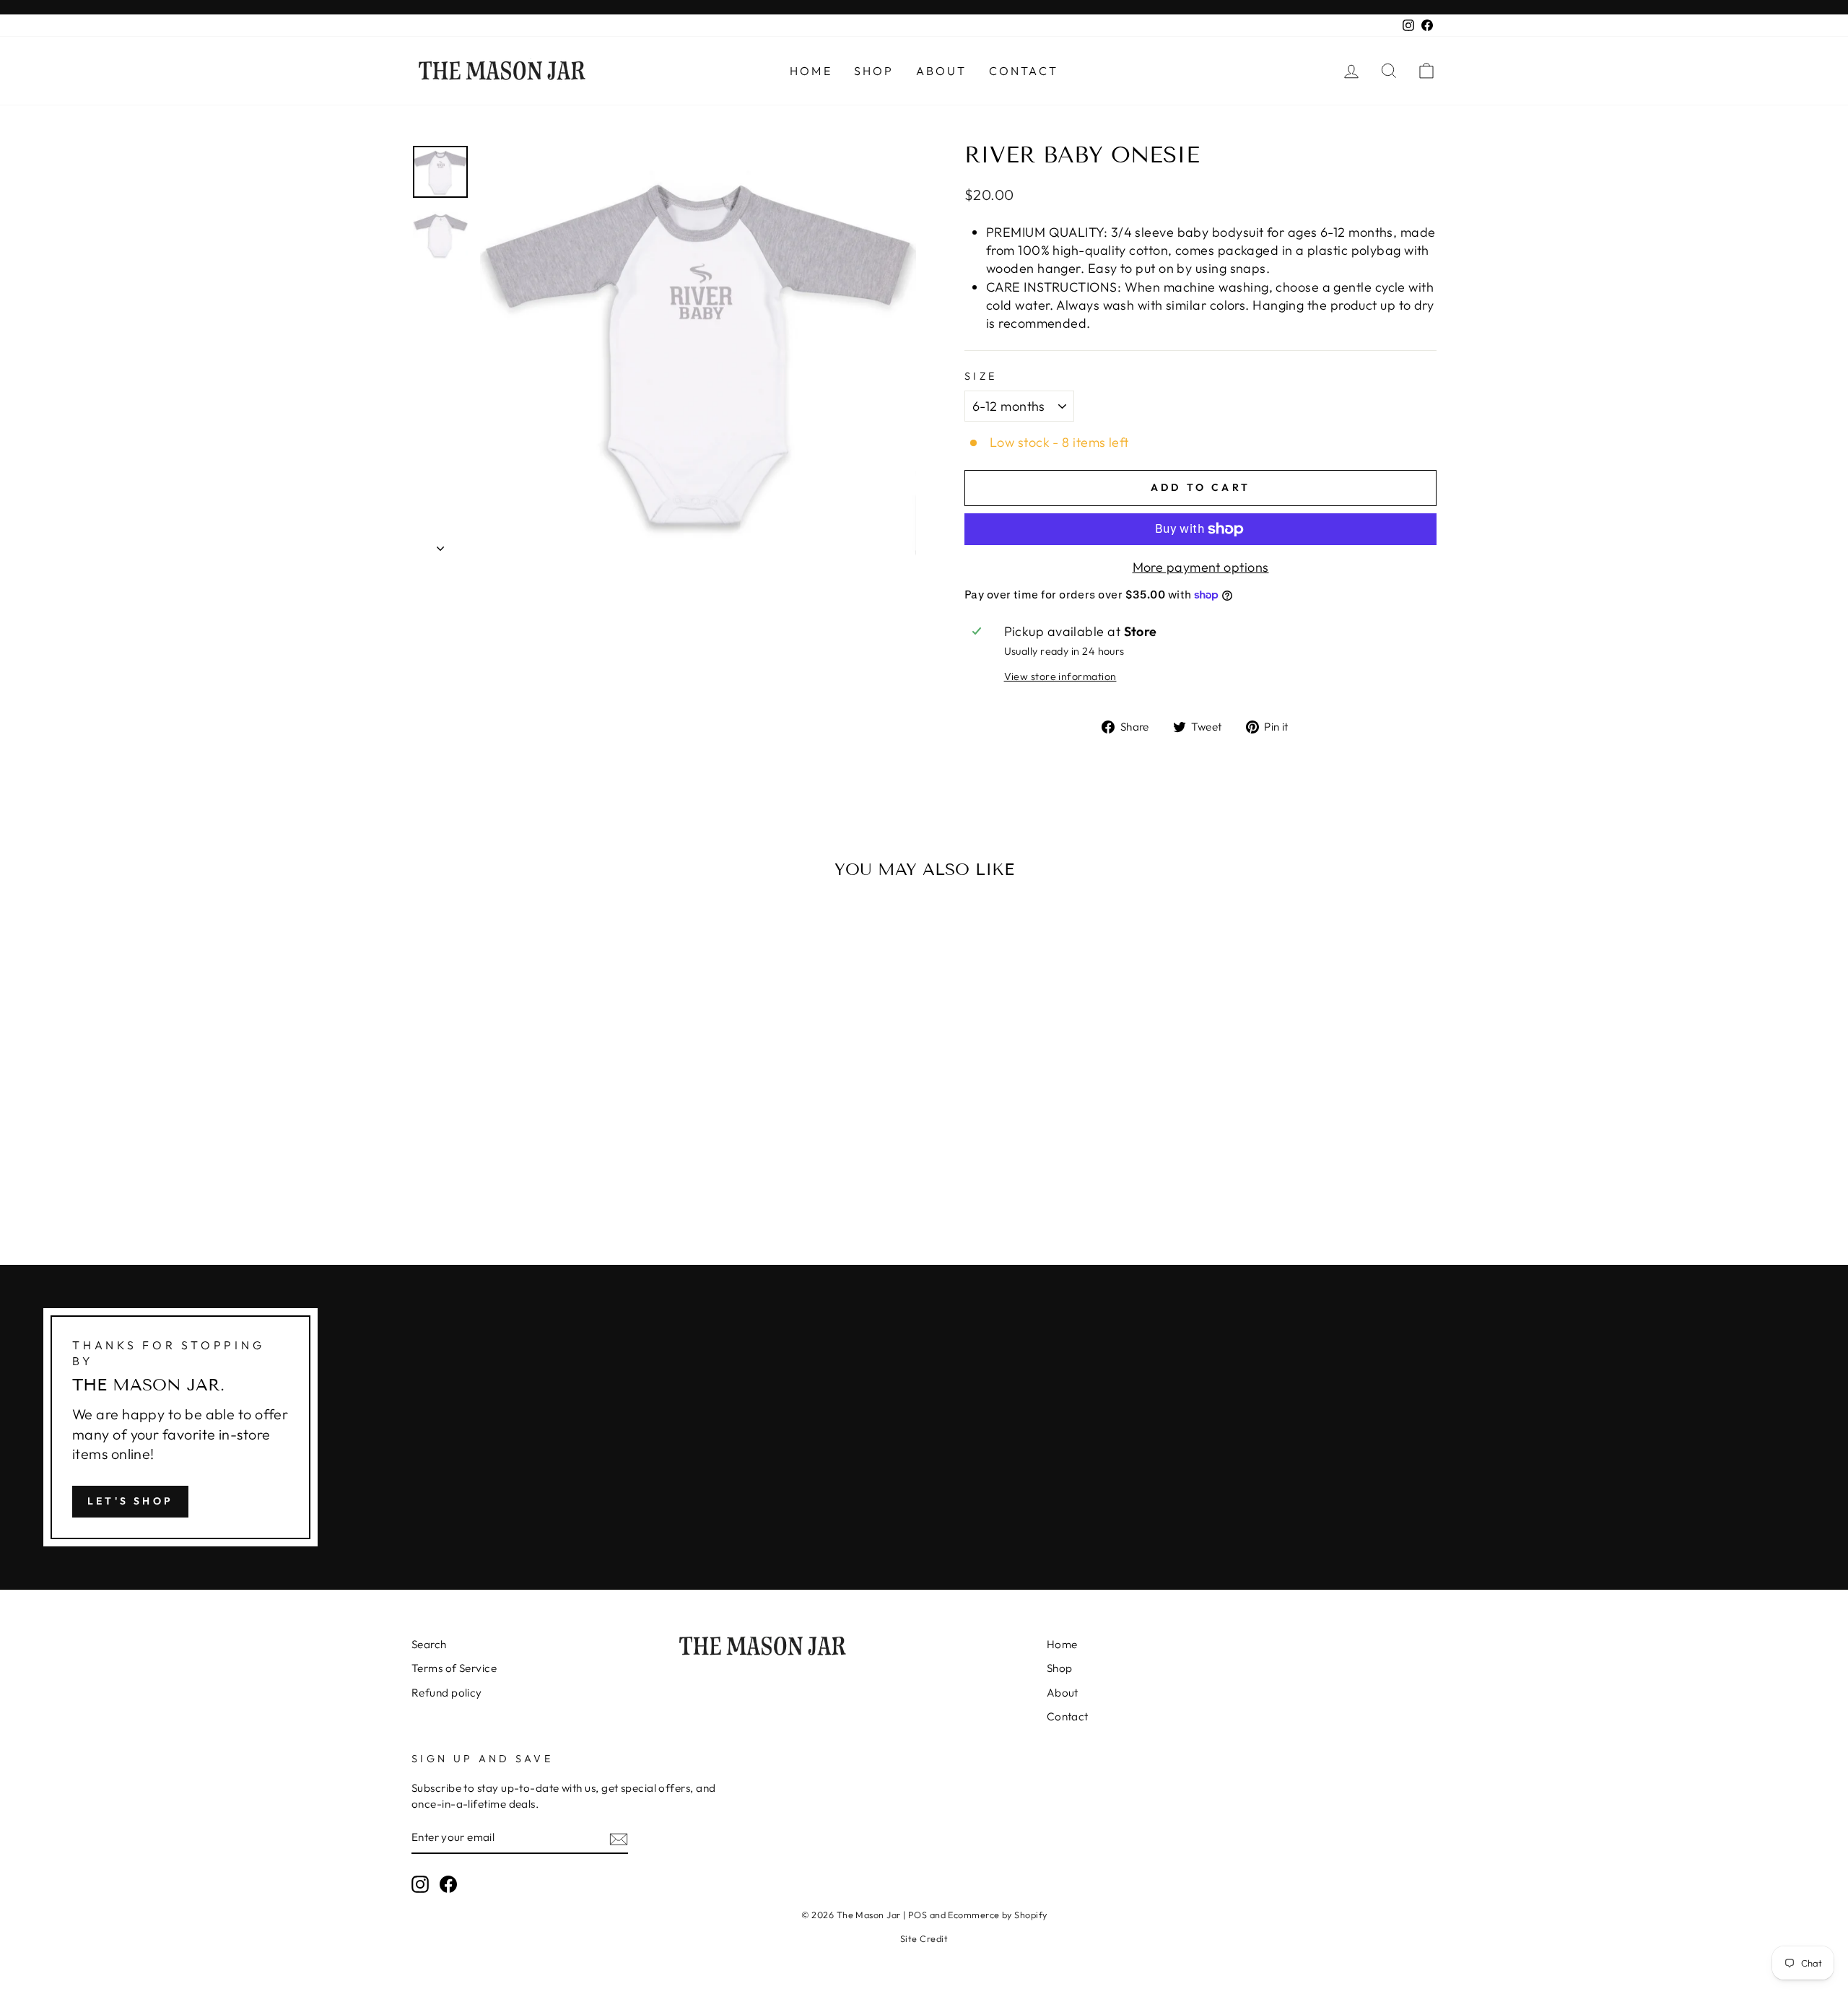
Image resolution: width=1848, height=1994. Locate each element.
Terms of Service (454, 1668)
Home (811, 71)
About (942, 71)
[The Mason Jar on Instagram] (420, 1884)
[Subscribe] (619, 1838)
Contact (1024, 71)
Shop (874, 71)
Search (429, 1644)
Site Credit (924, 1938)
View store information (1060, 676)
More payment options (1201, 567)
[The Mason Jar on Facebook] (448, 1884)
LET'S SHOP (130, 1501)
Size (981, 376)
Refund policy (447, 1693)
